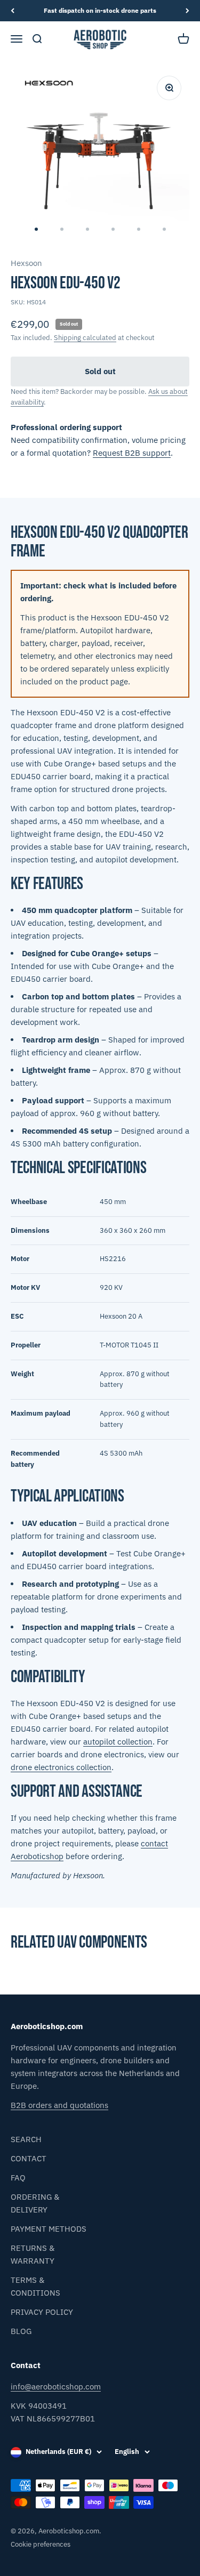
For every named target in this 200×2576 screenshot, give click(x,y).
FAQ (18, 2178)
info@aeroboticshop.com (56, 2387)
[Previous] (13, 11)
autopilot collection (118, 1742)
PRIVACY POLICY (42, 2312)
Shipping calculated (85, 338)
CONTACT (29, 2158)
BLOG (21, 2331)
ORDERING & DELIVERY (35, 2203)
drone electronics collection (61, 1767)
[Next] (187, 11)
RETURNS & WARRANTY (33, 2254)
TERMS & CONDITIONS (35, 2286)
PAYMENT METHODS (49, 2229)
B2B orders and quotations (59, 2105)
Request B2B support (132, 453)
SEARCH (26, 2139)
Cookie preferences (41, 2544)
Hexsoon (26, 263)
